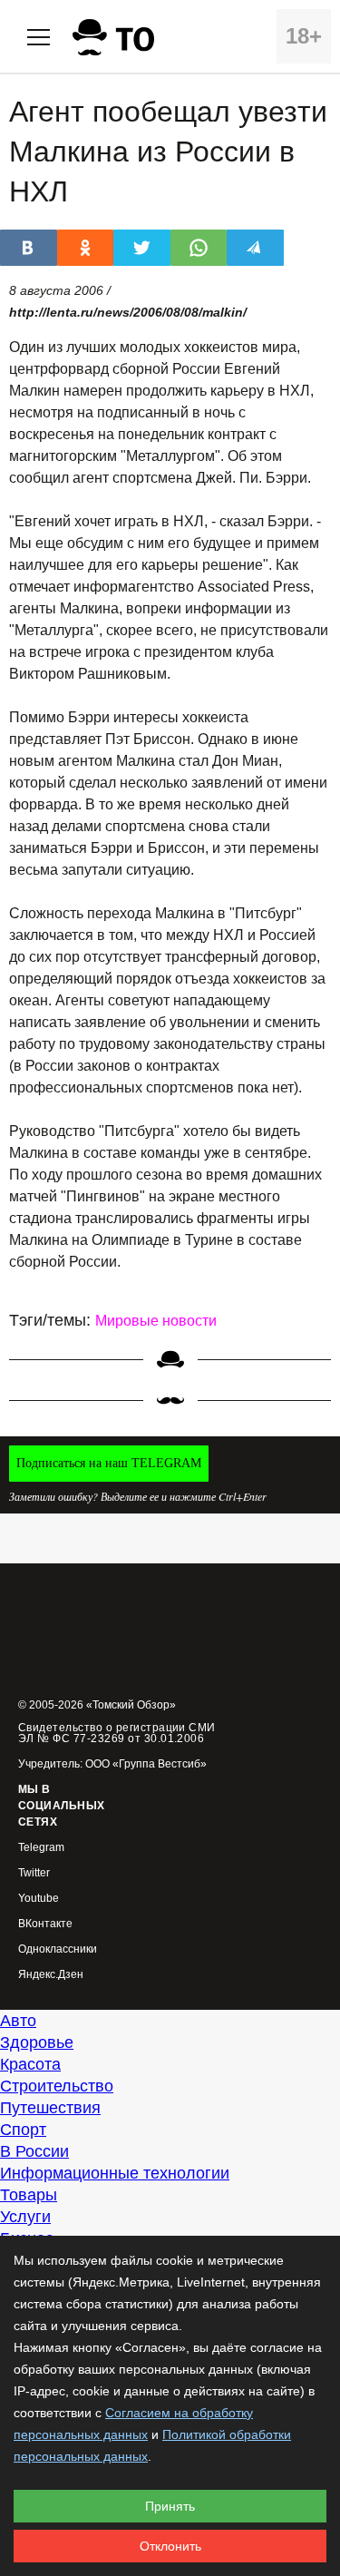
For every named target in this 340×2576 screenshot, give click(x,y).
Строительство (57, 2086)
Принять (170, 2506)
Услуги (25, 2217)
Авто (18, 2021)
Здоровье (37, 2042)
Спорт (23, 2130)
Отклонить (170, 2546)
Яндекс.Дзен (51, 1975)
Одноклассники (58, 1949)
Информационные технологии (115, 2173)
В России (34, 2151)
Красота (30, 2064)
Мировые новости (156, 1321)
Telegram (41, 1848)
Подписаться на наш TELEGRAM (109, 1463)
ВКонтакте (45, 1924)
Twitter (34, 1873)
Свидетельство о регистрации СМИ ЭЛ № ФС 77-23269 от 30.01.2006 (117, 1733)
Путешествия (50, 2108)
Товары (29, 2195)
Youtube (39, 1899)
